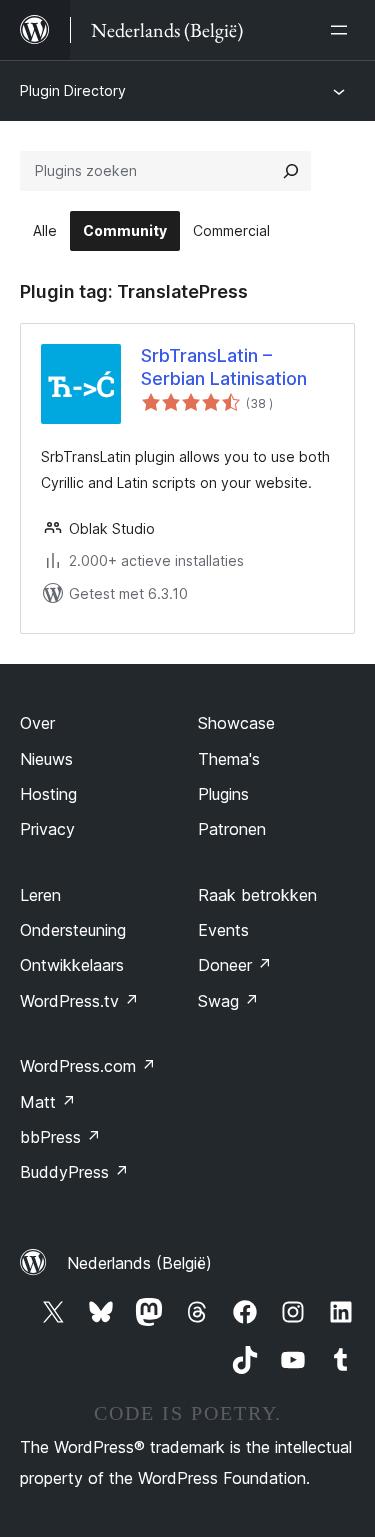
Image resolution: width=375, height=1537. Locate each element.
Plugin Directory (73, 90)
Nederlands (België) (139, 1263)
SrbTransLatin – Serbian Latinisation (224, 367)
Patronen (232, 829)
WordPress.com (88, 1066)
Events (223, 930)
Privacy (47, 829)
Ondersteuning (73, 930)
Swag (228, 1001)
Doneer (235, 965)
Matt (48, 1102)
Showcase (236, 723)
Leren (40, 895)
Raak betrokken (257, 895)
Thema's (229, 759)
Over (37, 723)
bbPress (60, 1137)
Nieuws (46, 759)
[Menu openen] (343, 30)
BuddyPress (74, 1172)
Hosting (48, 794)
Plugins (223, 794)
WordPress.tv (79, 1001)
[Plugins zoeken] (291, 171)
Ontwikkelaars (72, 965)
